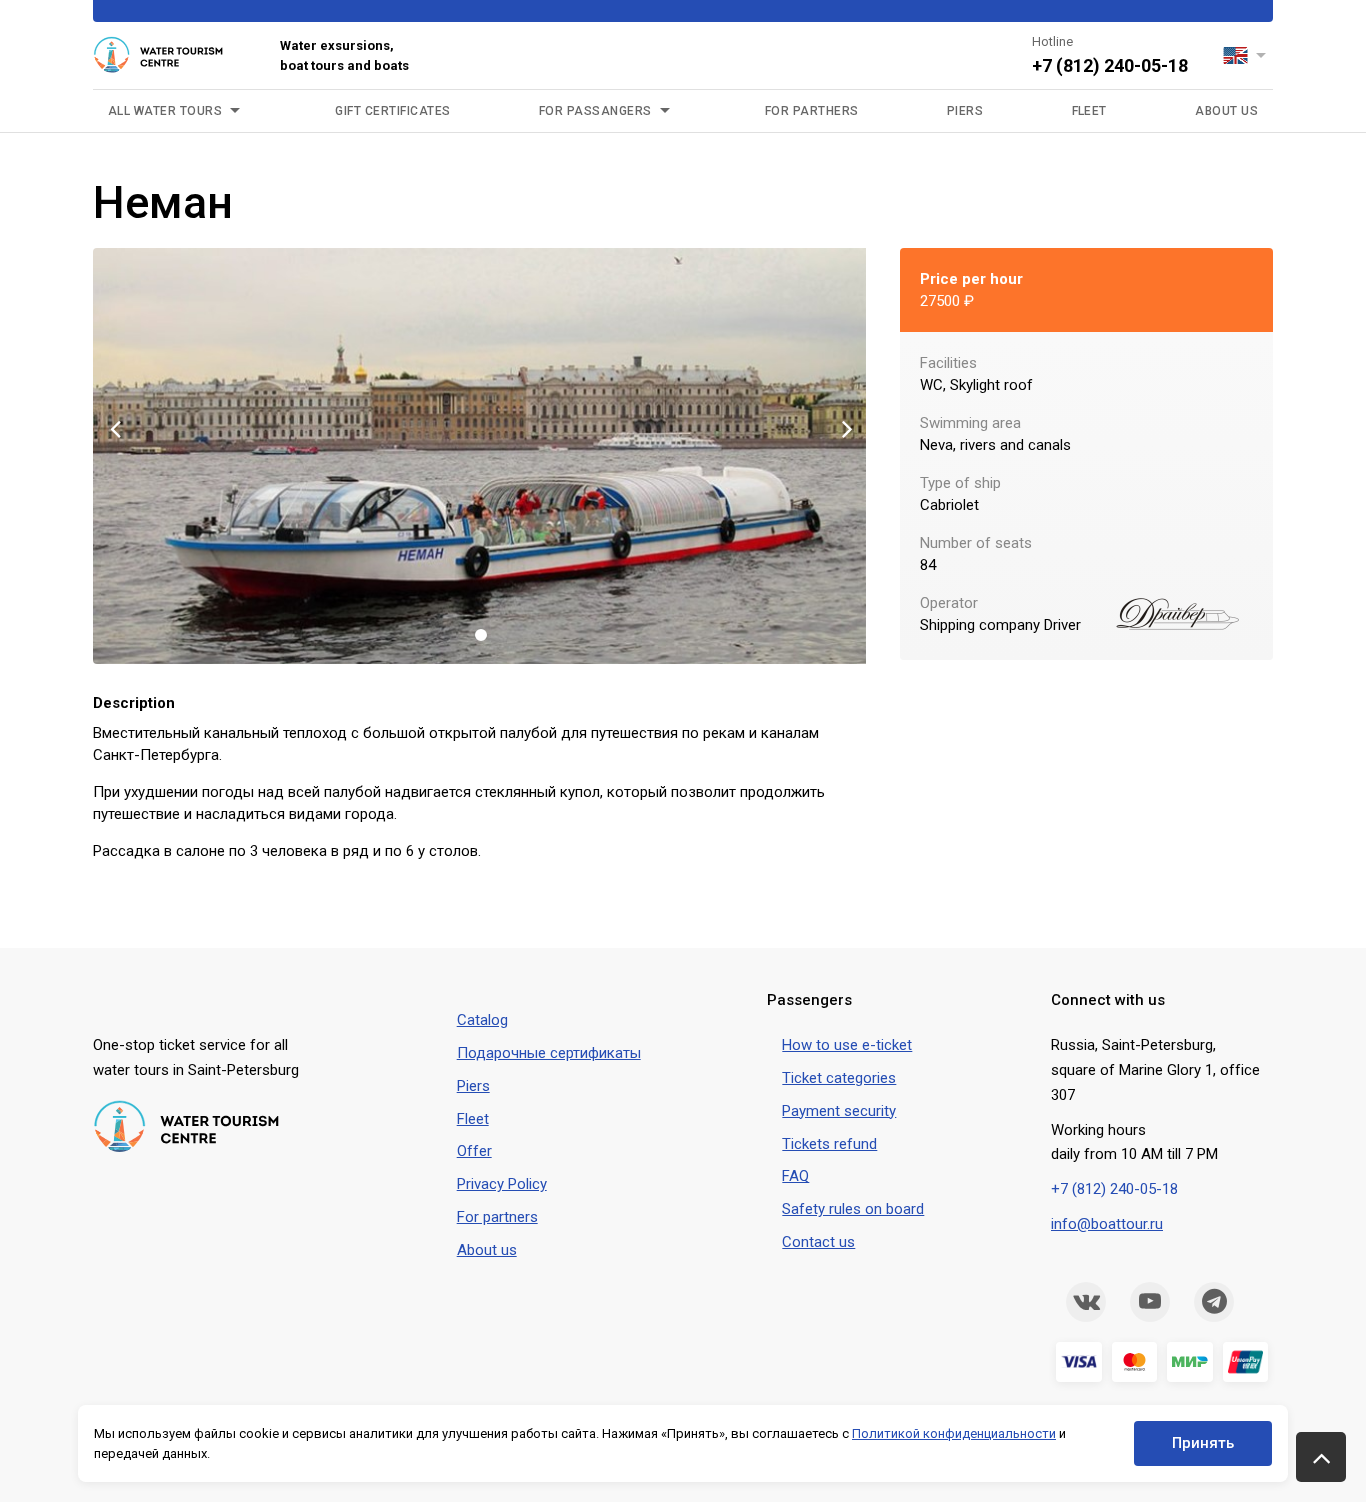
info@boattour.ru (1107, 1224)
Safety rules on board (853, 1209)
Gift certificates (392, 111)
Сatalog (482, 1020)
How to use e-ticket (847, 1045)
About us (1226, 111)
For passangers (595, 111)
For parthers (812, 111)
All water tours (165, 111)
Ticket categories (839, 1078)
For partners (497, 1217)
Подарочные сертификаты (549, 1053)
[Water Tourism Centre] (171, 56)
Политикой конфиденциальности (954, 1433)
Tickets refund (829, 1144)
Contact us (818, 1242)
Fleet (1089, 111)
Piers (965, 111)
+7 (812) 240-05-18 (1110, 65)
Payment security (839, 1111)
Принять (1203, 1443)
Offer (474, 1151)
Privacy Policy (502, 1184)
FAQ (795, 1176)
